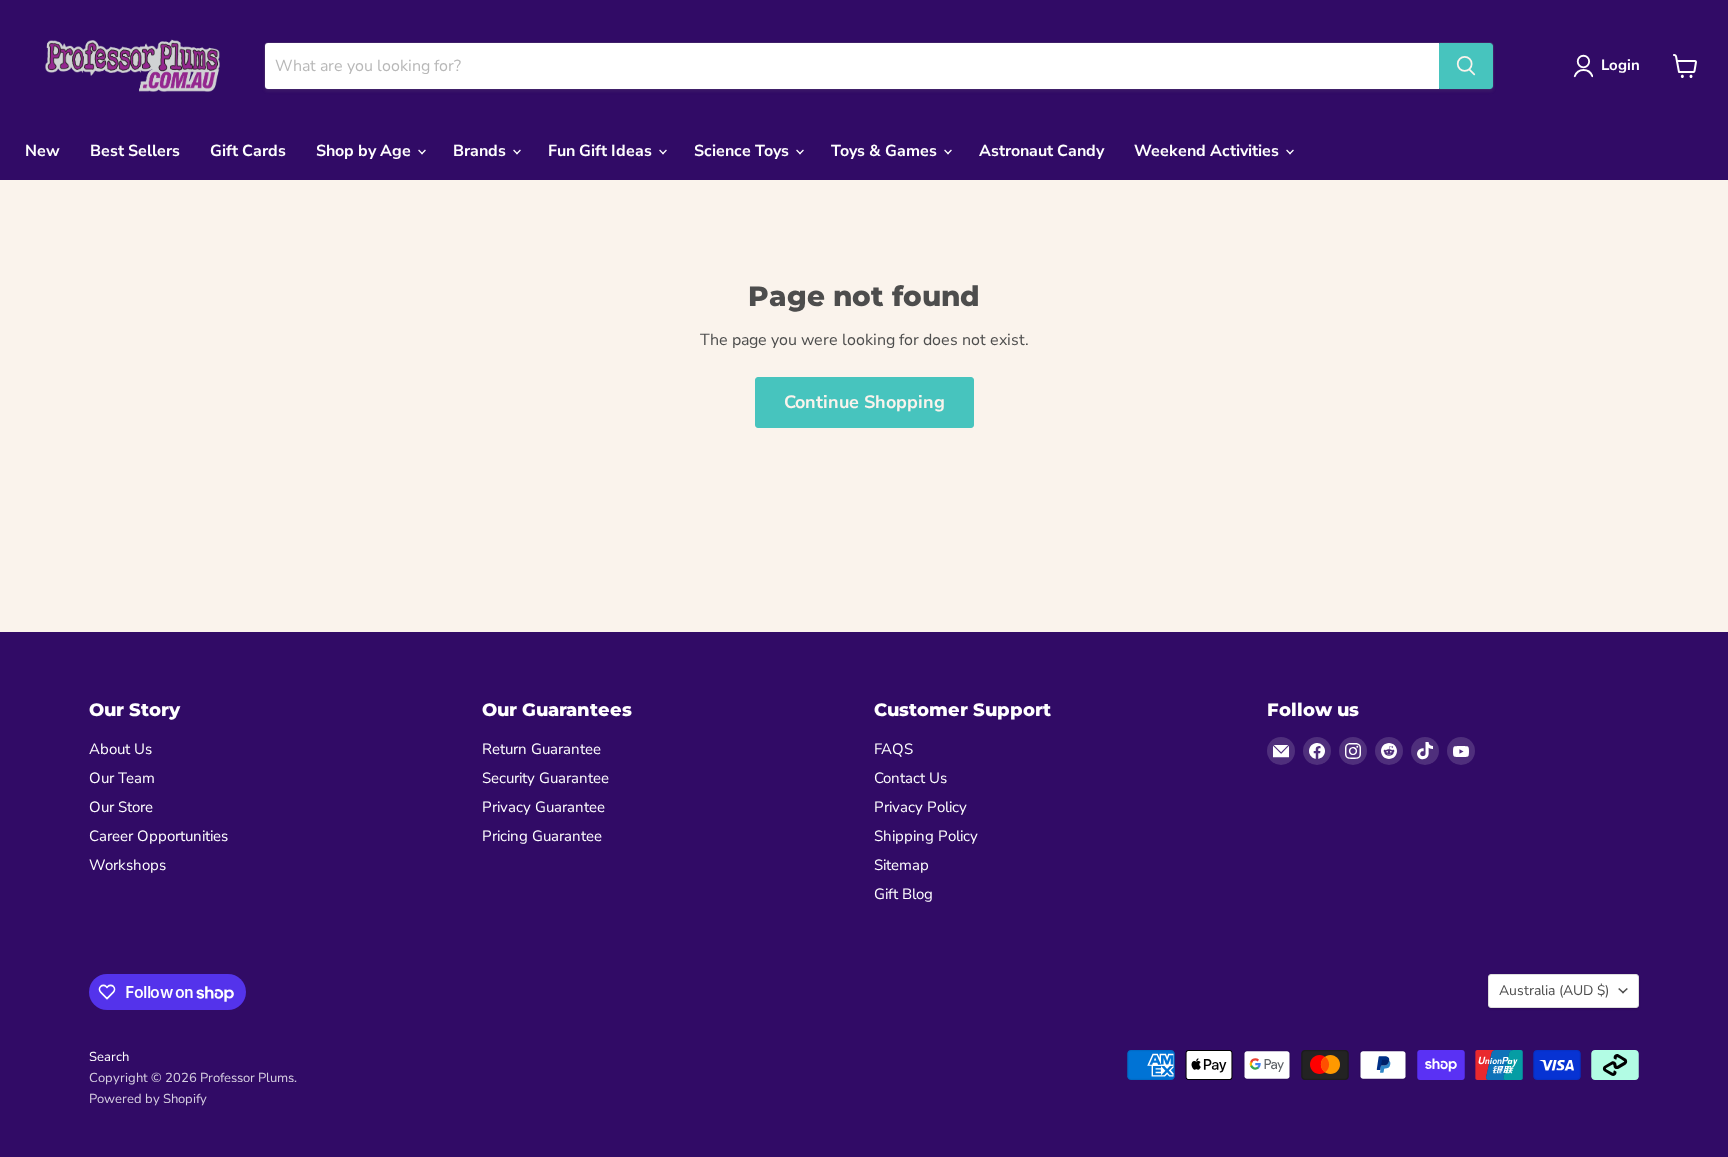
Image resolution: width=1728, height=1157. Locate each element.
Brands (481, 151)
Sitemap (901, 865)
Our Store (121, 807)
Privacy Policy (920, 807)
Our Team (122, 778)
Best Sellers (135, 151)
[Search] (1466, 66)
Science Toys (743, 151)
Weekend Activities (1208, 151)
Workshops (127, 865)
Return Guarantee (541, 749)
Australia (1554, 990)
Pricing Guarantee (542, 836)
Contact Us (910, 778)
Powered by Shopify (148, 1099)
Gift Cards (248, 151)
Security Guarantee (545, 778)
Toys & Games (886, 151)
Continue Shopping (864, 402)
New (42, 151)
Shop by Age (365, 151)
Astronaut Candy (1041, 151)
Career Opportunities (158, 836)
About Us (120, 749)
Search (109, 1057)
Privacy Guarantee (543, 807)
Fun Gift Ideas (602, 151)
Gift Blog (903, 894)
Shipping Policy (926, 836)
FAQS (893, 749)
